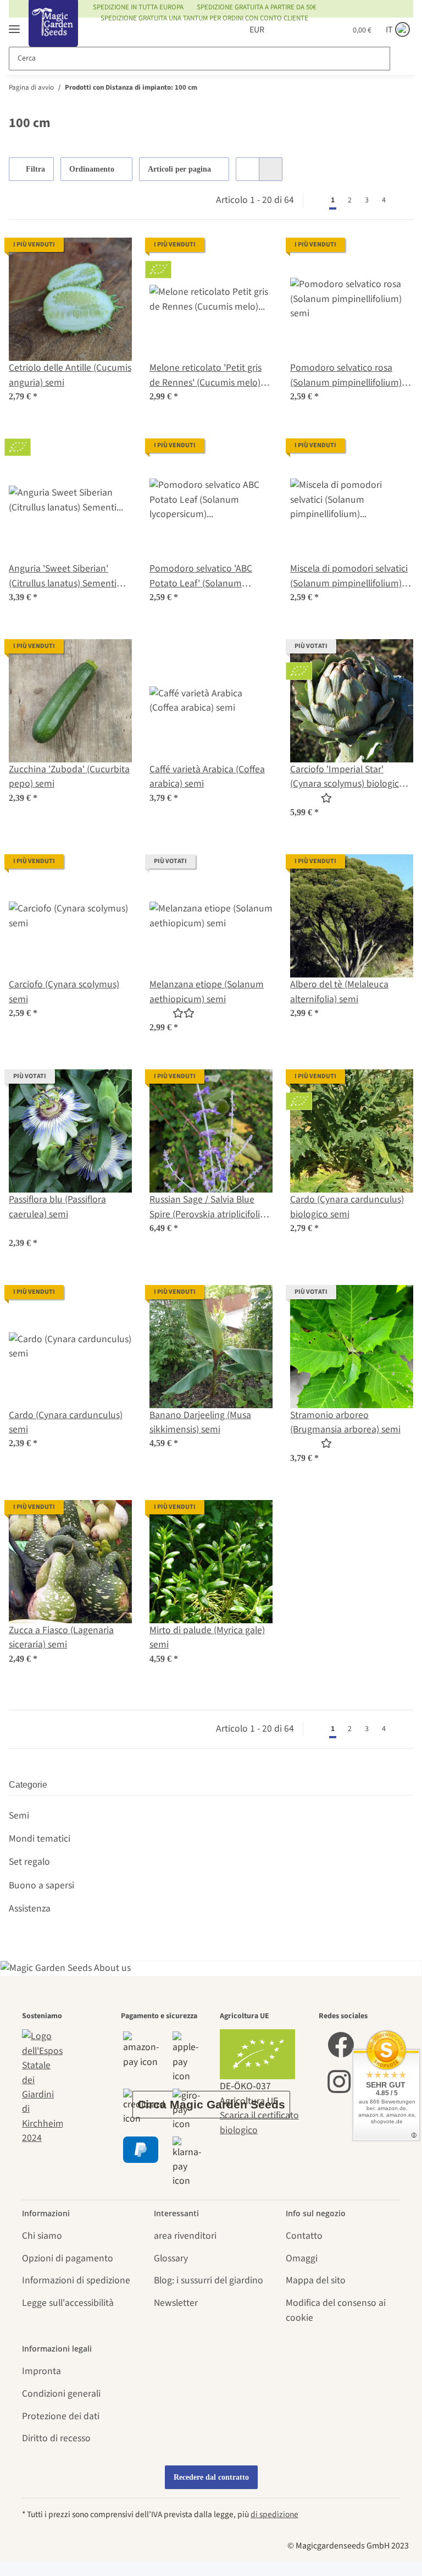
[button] (295, 30)
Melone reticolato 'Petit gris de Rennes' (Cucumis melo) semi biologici (206, 375)
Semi (19, 1816)
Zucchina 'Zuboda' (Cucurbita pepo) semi (69, 776)
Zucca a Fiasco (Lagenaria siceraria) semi (61, 1637)
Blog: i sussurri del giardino (209, 2280)
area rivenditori (185, 2236)
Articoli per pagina (179, 169)
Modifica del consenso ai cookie (336, 2310)
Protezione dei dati (61, 2416)
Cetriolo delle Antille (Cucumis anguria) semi (70, 375)
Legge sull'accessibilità (68, 2303)
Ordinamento (92, 169)
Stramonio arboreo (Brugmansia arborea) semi (345, 1422)
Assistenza (30, 1908)
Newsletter (176, 2303)
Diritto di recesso (56, 2438)
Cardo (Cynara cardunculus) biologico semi (347, 1207)
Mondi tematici (40, 1839)
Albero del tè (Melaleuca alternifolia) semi (339, 992)
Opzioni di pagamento (68, 2258)
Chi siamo (42, 2236)
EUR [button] (257, 30)
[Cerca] (401, 59)
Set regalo (29, 1862)
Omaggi (302, 2258)
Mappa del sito (316, 2280)
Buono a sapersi (41, 1885)
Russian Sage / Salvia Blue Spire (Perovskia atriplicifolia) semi (209, 1207)
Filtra (34, 169)
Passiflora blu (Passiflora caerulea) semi (57, 1207)
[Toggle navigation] (14, 24)
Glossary (171, 2258)
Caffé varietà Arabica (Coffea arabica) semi (207, 776)
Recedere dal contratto (211, 2477)
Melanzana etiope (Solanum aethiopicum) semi (207, 992)
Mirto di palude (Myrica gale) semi (207, 1637)
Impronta (41, 2371)
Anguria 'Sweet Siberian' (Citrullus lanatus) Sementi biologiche (63, 576)
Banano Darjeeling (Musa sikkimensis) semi (200, 1422)
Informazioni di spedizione (76, 2280)
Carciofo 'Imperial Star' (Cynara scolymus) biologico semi (347, 777)
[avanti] (403, 200)
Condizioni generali (61, 2394)
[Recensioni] (311, 798)
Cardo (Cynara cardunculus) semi (66, 1422)
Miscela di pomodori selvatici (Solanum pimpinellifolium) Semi (349, 576)
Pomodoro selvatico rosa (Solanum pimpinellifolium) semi (346, 375)
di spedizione (274, 2514)
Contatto (304, 2236)
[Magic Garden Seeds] (53, 34)
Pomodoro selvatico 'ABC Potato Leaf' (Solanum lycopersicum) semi (201, 576)
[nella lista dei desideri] (113, 256)
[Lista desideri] (317, 30)
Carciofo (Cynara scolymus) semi (64, 992)
